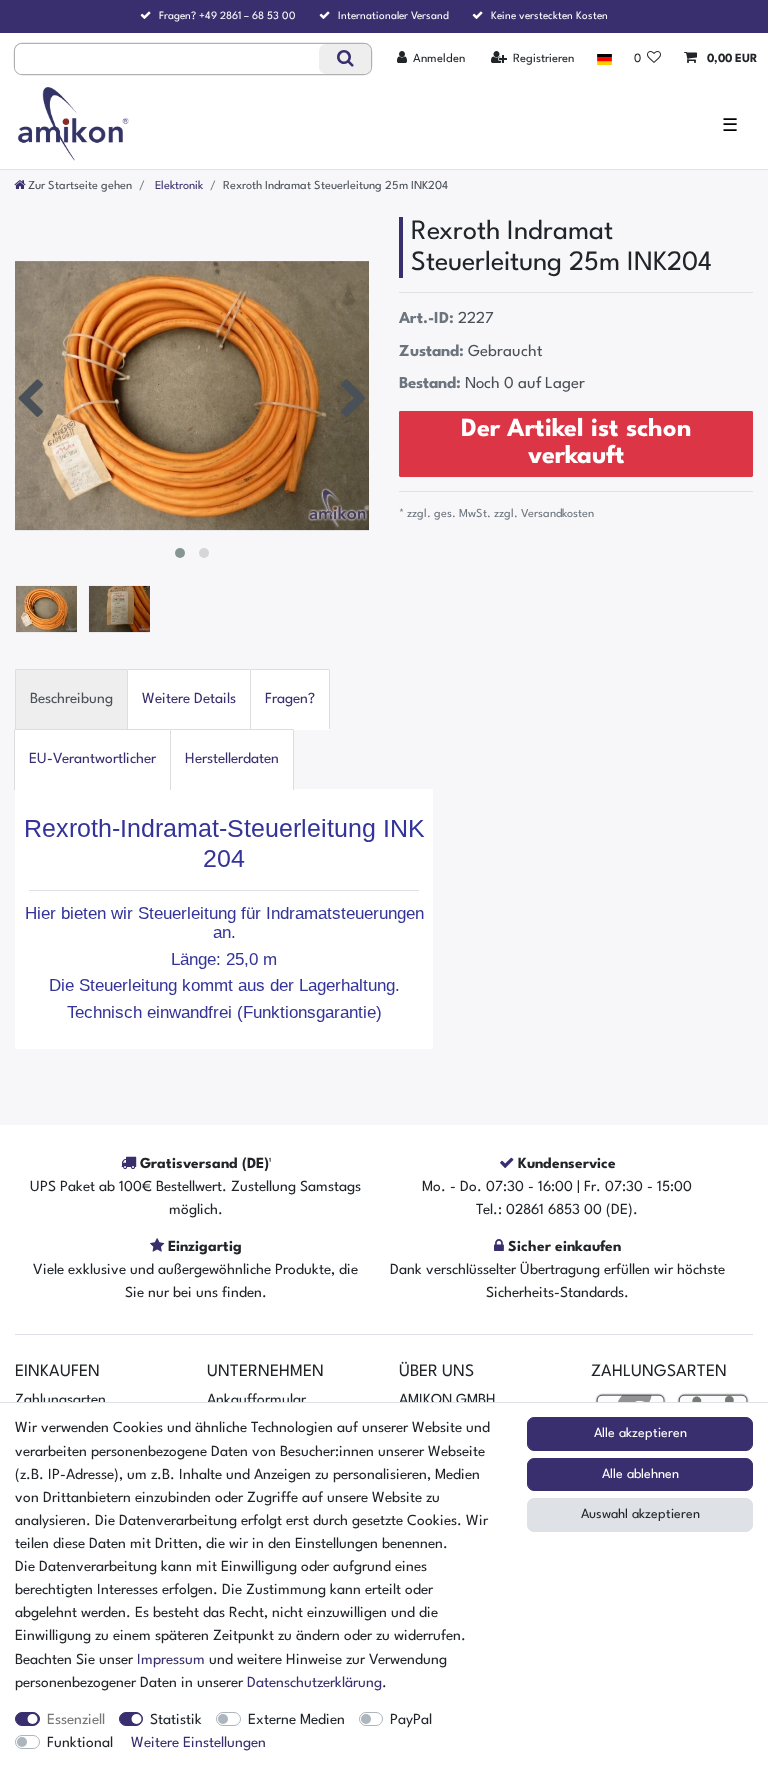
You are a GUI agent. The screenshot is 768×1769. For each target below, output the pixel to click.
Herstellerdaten (232, 759)
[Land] (603, 59)
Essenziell (76, 1720)
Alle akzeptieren (640, 1433)
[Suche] (344, 59)
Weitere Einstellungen (198, 1743)
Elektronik (177, 186)
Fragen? (290, 699)
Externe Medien (296, 1720)
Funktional (80, 1743)
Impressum (171, 1660)
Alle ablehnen (640, 1474)
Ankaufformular (256, 1400)
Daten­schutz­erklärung (314, 1683)
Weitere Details (189, 699)
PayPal (411, 1720)
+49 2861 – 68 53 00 (247, 16)
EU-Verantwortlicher (92, 759)
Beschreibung (71, 699)
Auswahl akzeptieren (640, 1514)
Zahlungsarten (60, 1400)
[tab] (71, 699)
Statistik (176, 1720)
